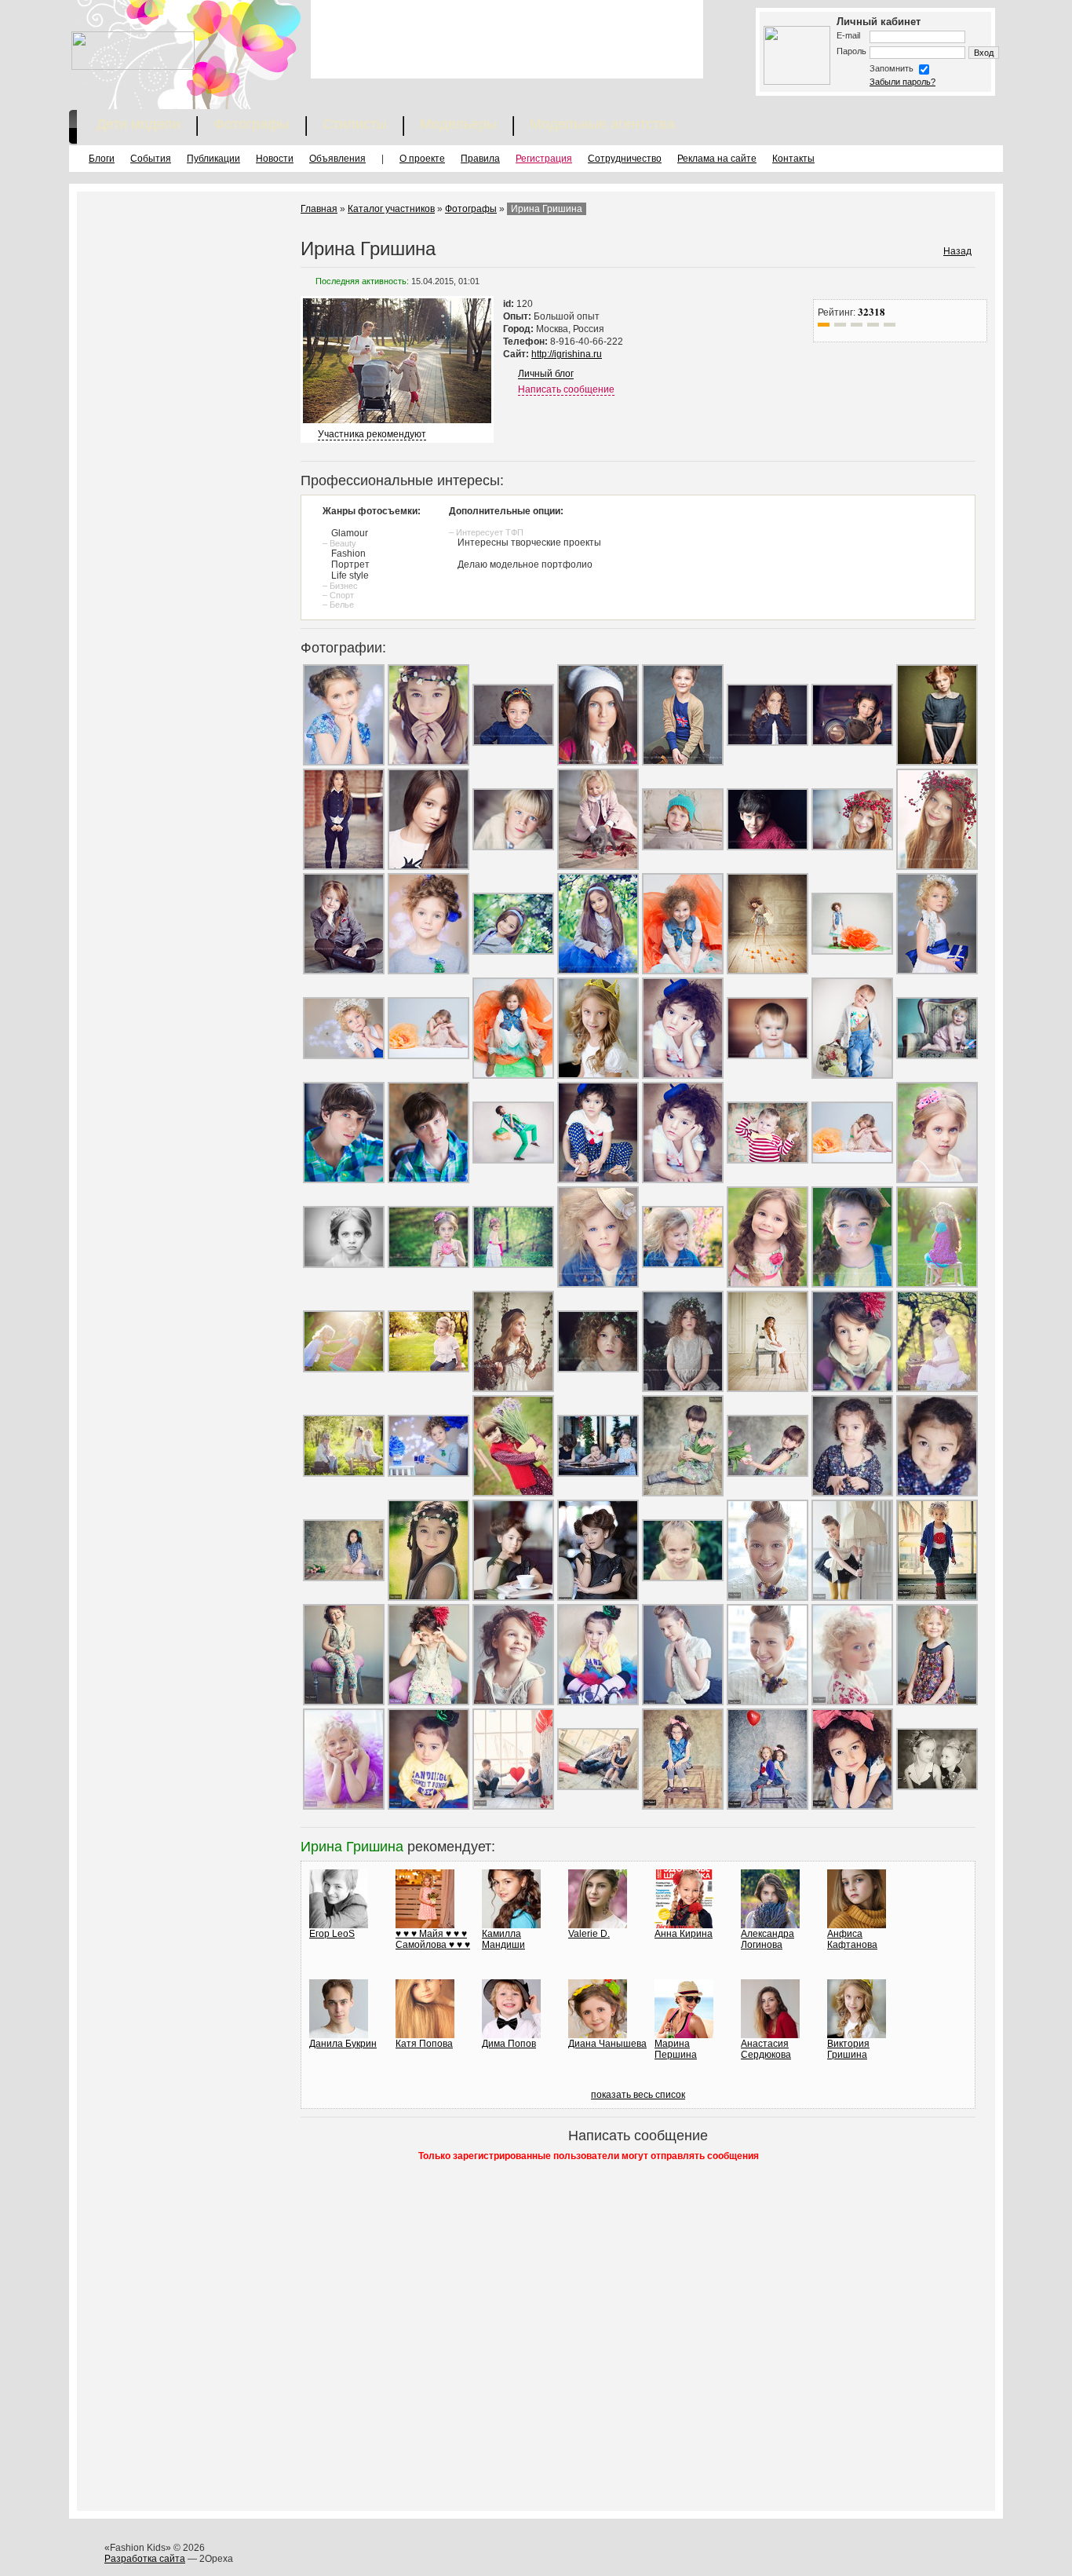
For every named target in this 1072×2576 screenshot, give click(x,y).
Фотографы (252, 124)
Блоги (102, 159)
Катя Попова (424, 2044)
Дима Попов (509, 2044)
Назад (957, 251)
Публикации (213, 159)
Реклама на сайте (717, 159)
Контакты (793, 159)
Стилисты (355, 124)
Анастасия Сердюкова (766, 2049)
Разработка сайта (145, 2559)
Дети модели (139, 124)
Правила (480, 159)
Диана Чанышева (607, 2044)
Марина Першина (676, 2049)
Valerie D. (589, 1934)
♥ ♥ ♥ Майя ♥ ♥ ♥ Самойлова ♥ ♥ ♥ (433, 1939)
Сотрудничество (625, 159)
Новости (275, 159)
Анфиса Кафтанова (852, 1939)
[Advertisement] (507, 39)
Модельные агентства (602, 124)
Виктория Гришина (848, 2049)
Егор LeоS (332, 1934)
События (151, 159)
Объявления (337, 159)
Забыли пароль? (902, 82)
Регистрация (544, 159)
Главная (319, 209)
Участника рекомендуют (372, 434)
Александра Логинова (768, 1939)
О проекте (422, 159)
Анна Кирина (684, 1934)
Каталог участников (391, 209)
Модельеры (458, 124)
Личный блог (546, 375)
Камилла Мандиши (503, 1939)
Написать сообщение (566, 389)
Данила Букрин (343, 2044)
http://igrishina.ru (567, 354)
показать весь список (638, 2095)
